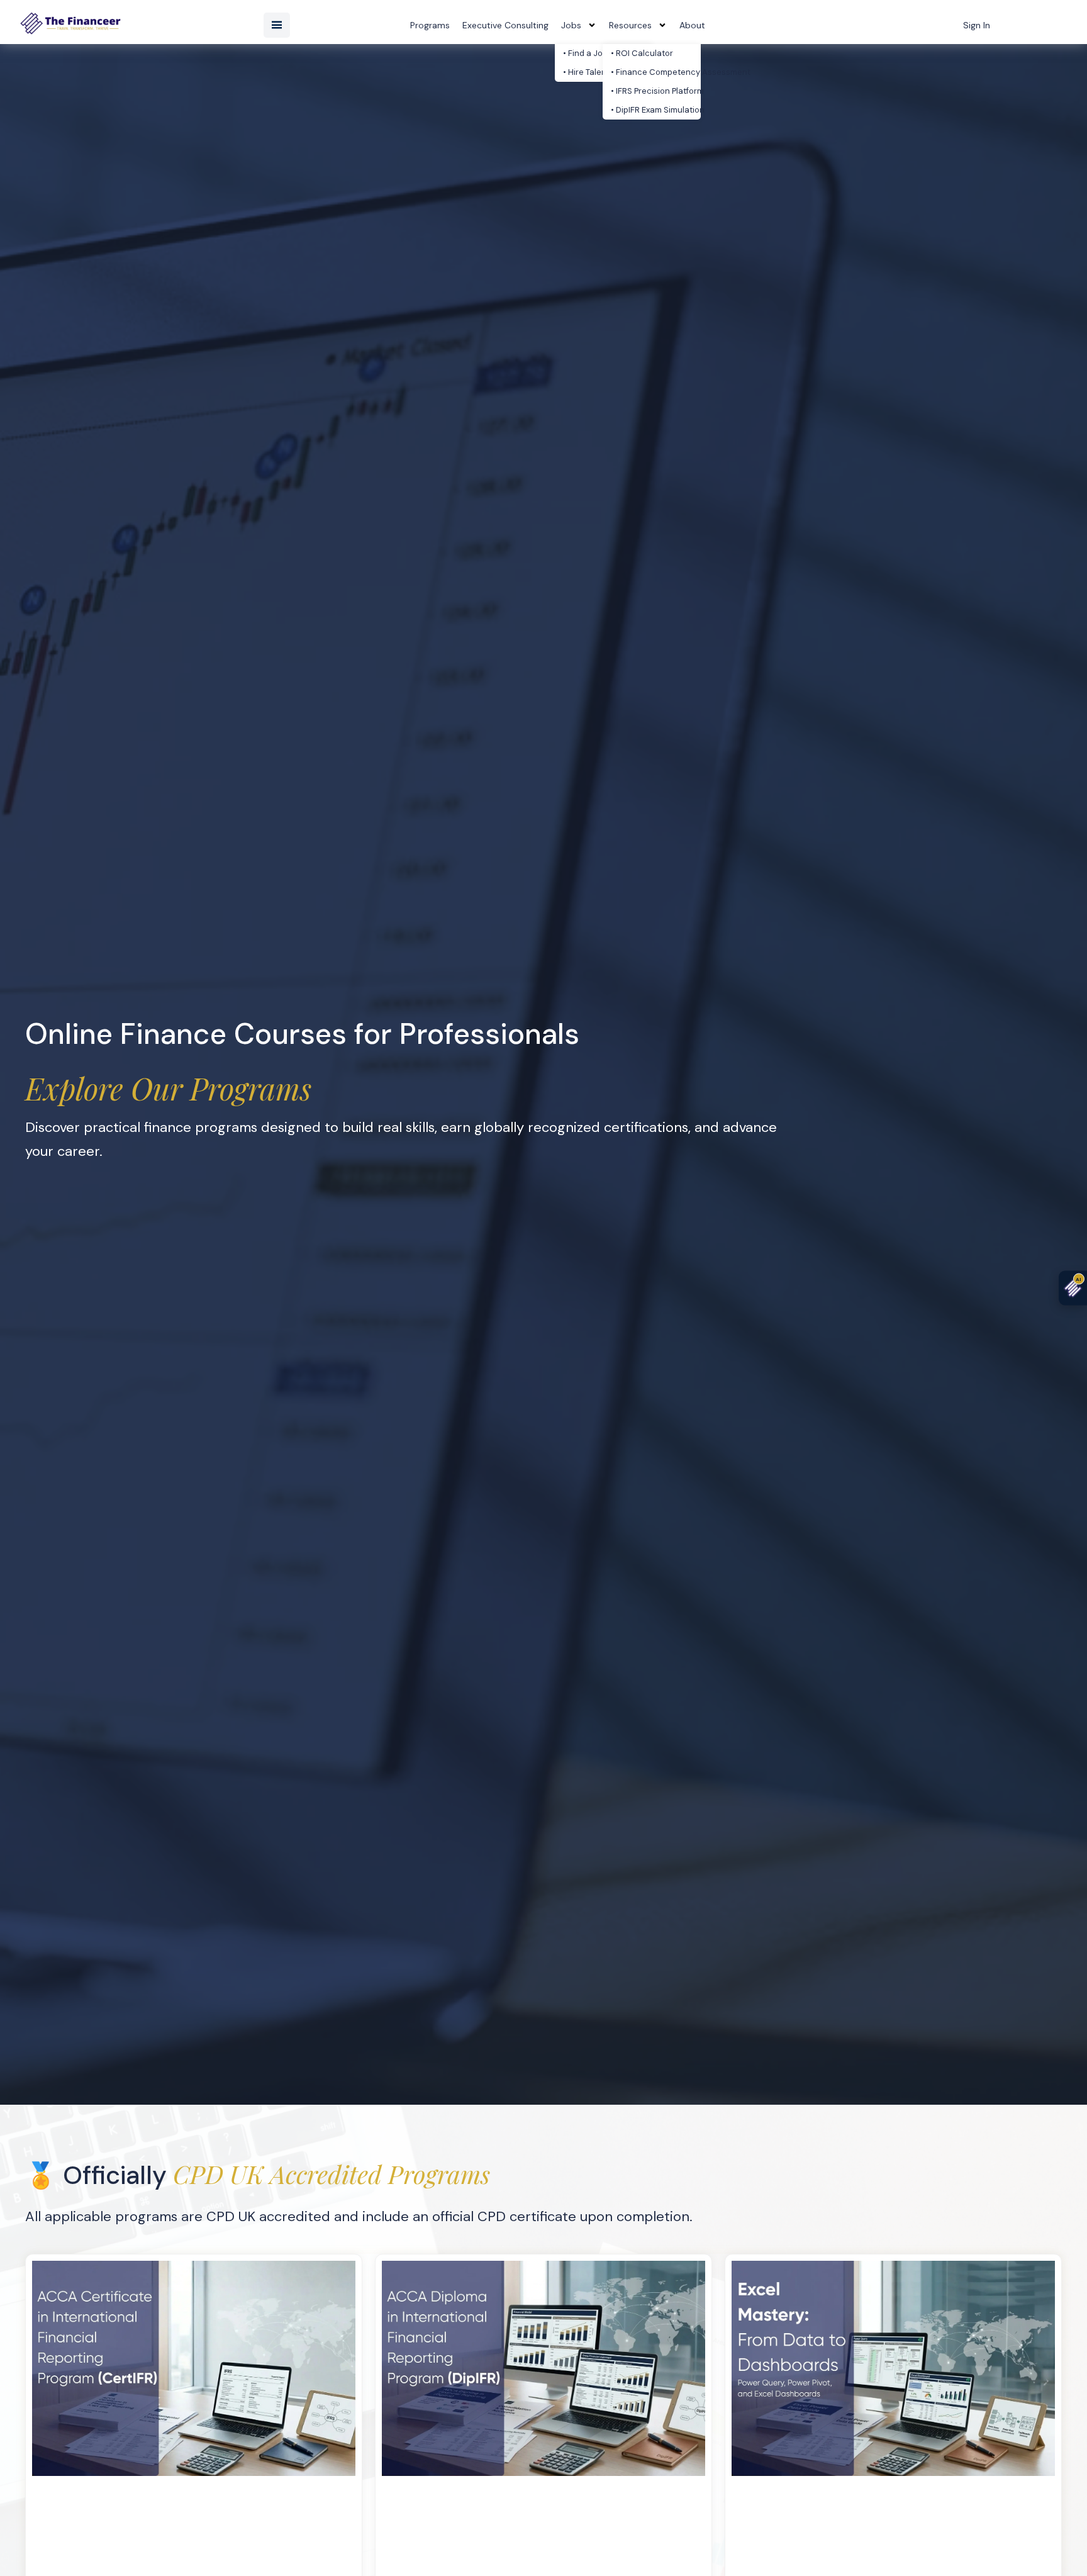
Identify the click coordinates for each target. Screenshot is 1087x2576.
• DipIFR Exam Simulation (656, 110)
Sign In (977, 25)
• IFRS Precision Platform (656, 91)
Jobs (571, 25)
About (692, 25)
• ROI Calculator (642, 53)
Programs (430, 25)
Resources (630, 25)
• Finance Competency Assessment (656, 72)
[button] (277, 25)
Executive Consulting (505, 25)
